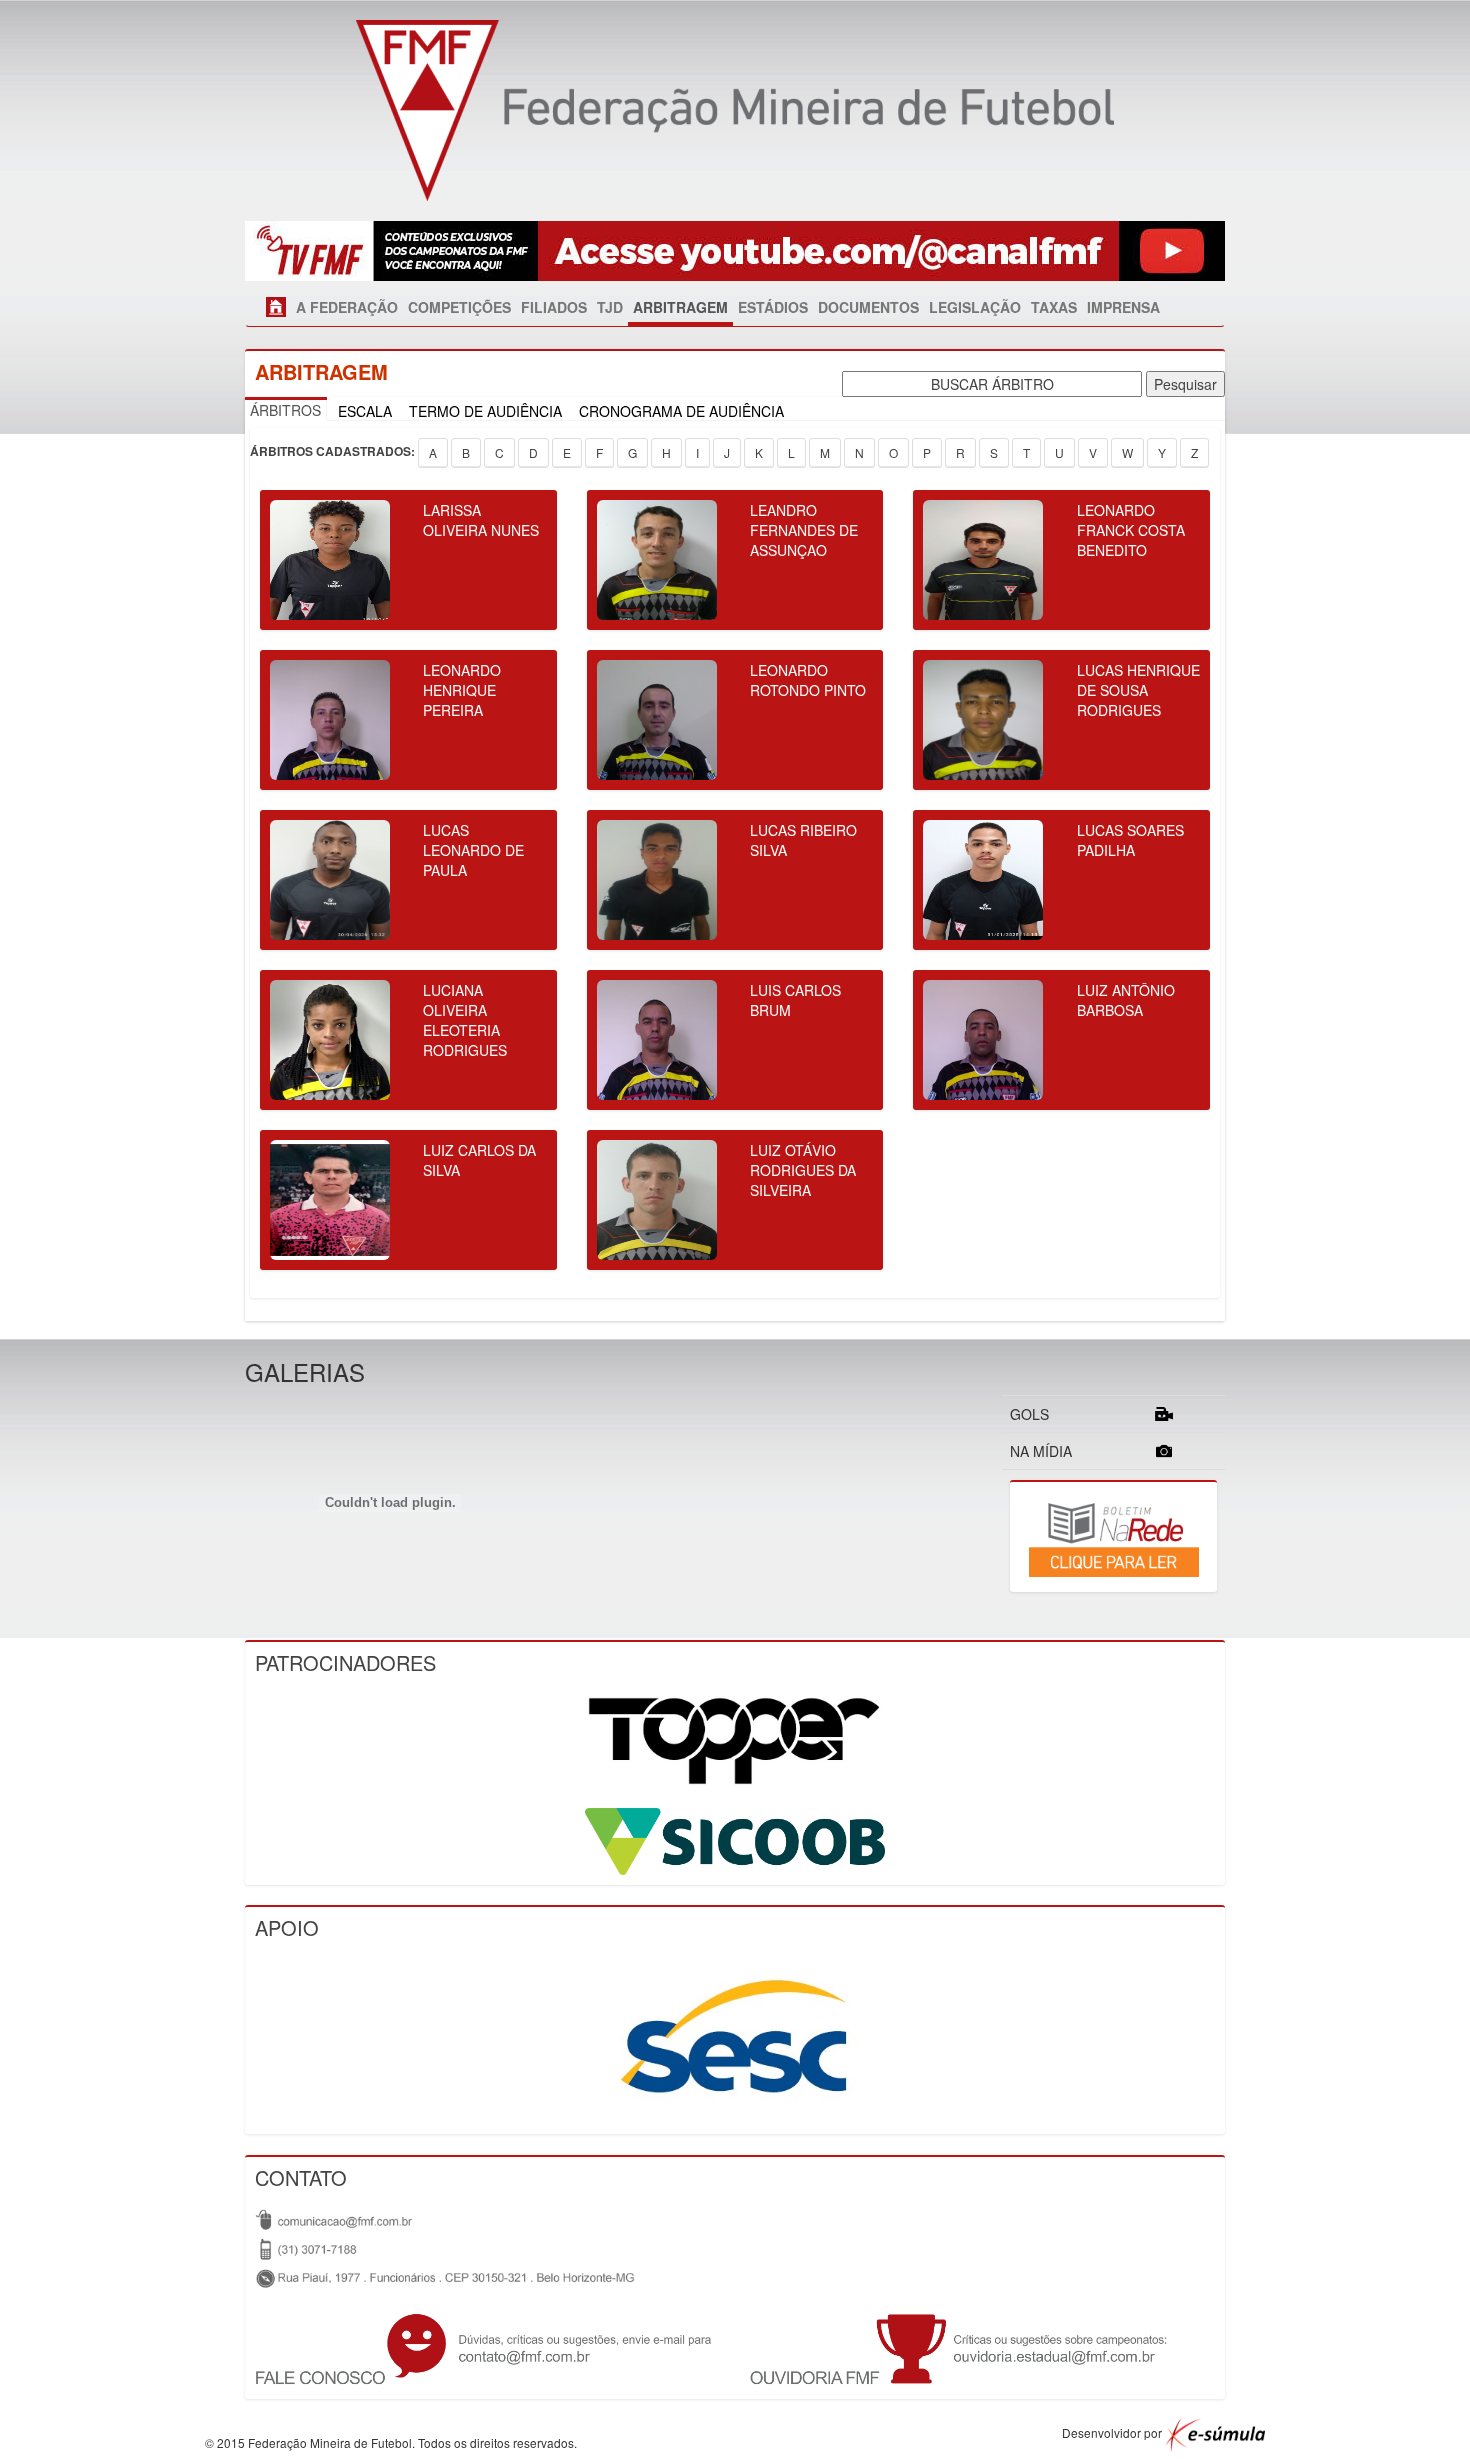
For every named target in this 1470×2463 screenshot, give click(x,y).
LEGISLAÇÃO (975, 307)
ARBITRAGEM (680, 307)
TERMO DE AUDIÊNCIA (485, 411)
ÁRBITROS (285, 410)
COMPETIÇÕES (459, 307)
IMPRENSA (1123, 307)
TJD (610, 307)
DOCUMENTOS (868, 307)
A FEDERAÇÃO (347, 307)
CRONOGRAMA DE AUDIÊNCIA (681, 411)
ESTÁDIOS (773, 307)
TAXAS (1054, 307)
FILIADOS (554, 307)
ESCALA (365, 411)
